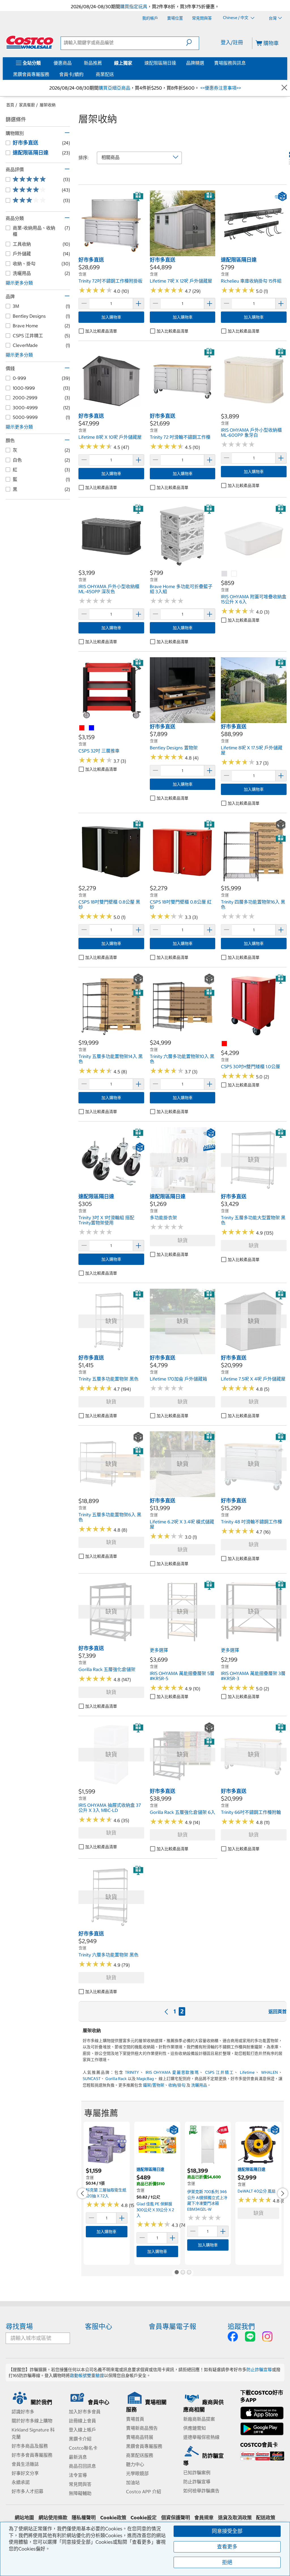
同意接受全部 (227, 2531)
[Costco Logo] (30, 42)
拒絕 (227, 2562)
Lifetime (247, 2072)
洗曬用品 (199, 2085)
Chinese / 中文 (236, 18)
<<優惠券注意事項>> (220, 88)
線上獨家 (123, 63)
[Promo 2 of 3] (183, 2273)
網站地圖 (24, 2518)
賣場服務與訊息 (230, 63)
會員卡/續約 (71, 74)
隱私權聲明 (84, 2518)
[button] (192, 43)
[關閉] (284, 88)
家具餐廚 (27, 105)
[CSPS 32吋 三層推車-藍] (92, 728)
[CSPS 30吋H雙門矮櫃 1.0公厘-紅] (225, 1044)
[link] (111, 253)
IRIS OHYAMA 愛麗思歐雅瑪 (172, 2072)
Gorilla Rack (116, 2079)
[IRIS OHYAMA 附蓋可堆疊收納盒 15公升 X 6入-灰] (225, 574)
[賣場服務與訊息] (247, 63)
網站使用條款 (53, 2518)
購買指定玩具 (134, 7)
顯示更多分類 (19, 283)
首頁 (10, 105)
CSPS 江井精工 (219, 2072)
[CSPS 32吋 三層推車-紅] (82, 728)
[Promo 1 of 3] (176, 2273)
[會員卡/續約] (85, 74)
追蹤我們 (241, 2326)
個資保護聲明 (176, 2518)
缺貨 (183, 1240)
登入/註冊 (232, 42)
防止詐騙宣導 (259, 2370)
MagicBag (145, 2079)
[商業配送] (115, 74)
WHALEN (269, 2072)
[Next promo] (283, 2193)
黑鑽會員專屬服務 (31, 74)
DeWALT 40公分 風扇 (257, 2191)
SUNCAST (92, 2079)
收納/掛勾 (177, 2085)
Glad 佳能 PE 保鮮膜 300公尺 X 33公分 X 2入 (155, 2210)
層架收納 (48, 105)
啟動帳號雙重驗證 (87, 2375)
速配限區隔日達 (160, 63)
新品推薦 (93, 63)
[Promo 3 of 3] (189, 2273)
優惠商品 (63, 63)
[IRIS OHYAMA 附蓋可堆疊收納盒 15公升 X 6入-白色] (234, 574)
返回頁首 (278, 2011)
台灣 (273, 18)
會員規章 (204, 2518)
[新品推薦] (103, 63)
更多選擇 (159, 1650)
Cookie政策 (113, 2518)
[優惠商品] (73, 63)
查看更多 (227, 2547)
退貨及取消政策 (235, 2518)
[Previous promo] (82, 2193)
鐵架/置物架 (154, 2085)
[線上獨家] (133, 63)
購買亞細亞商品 (114, 88)
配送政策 (266, 2518)
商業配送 (105, 74)
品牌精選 (195, 63)
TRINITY (132, 2072)
